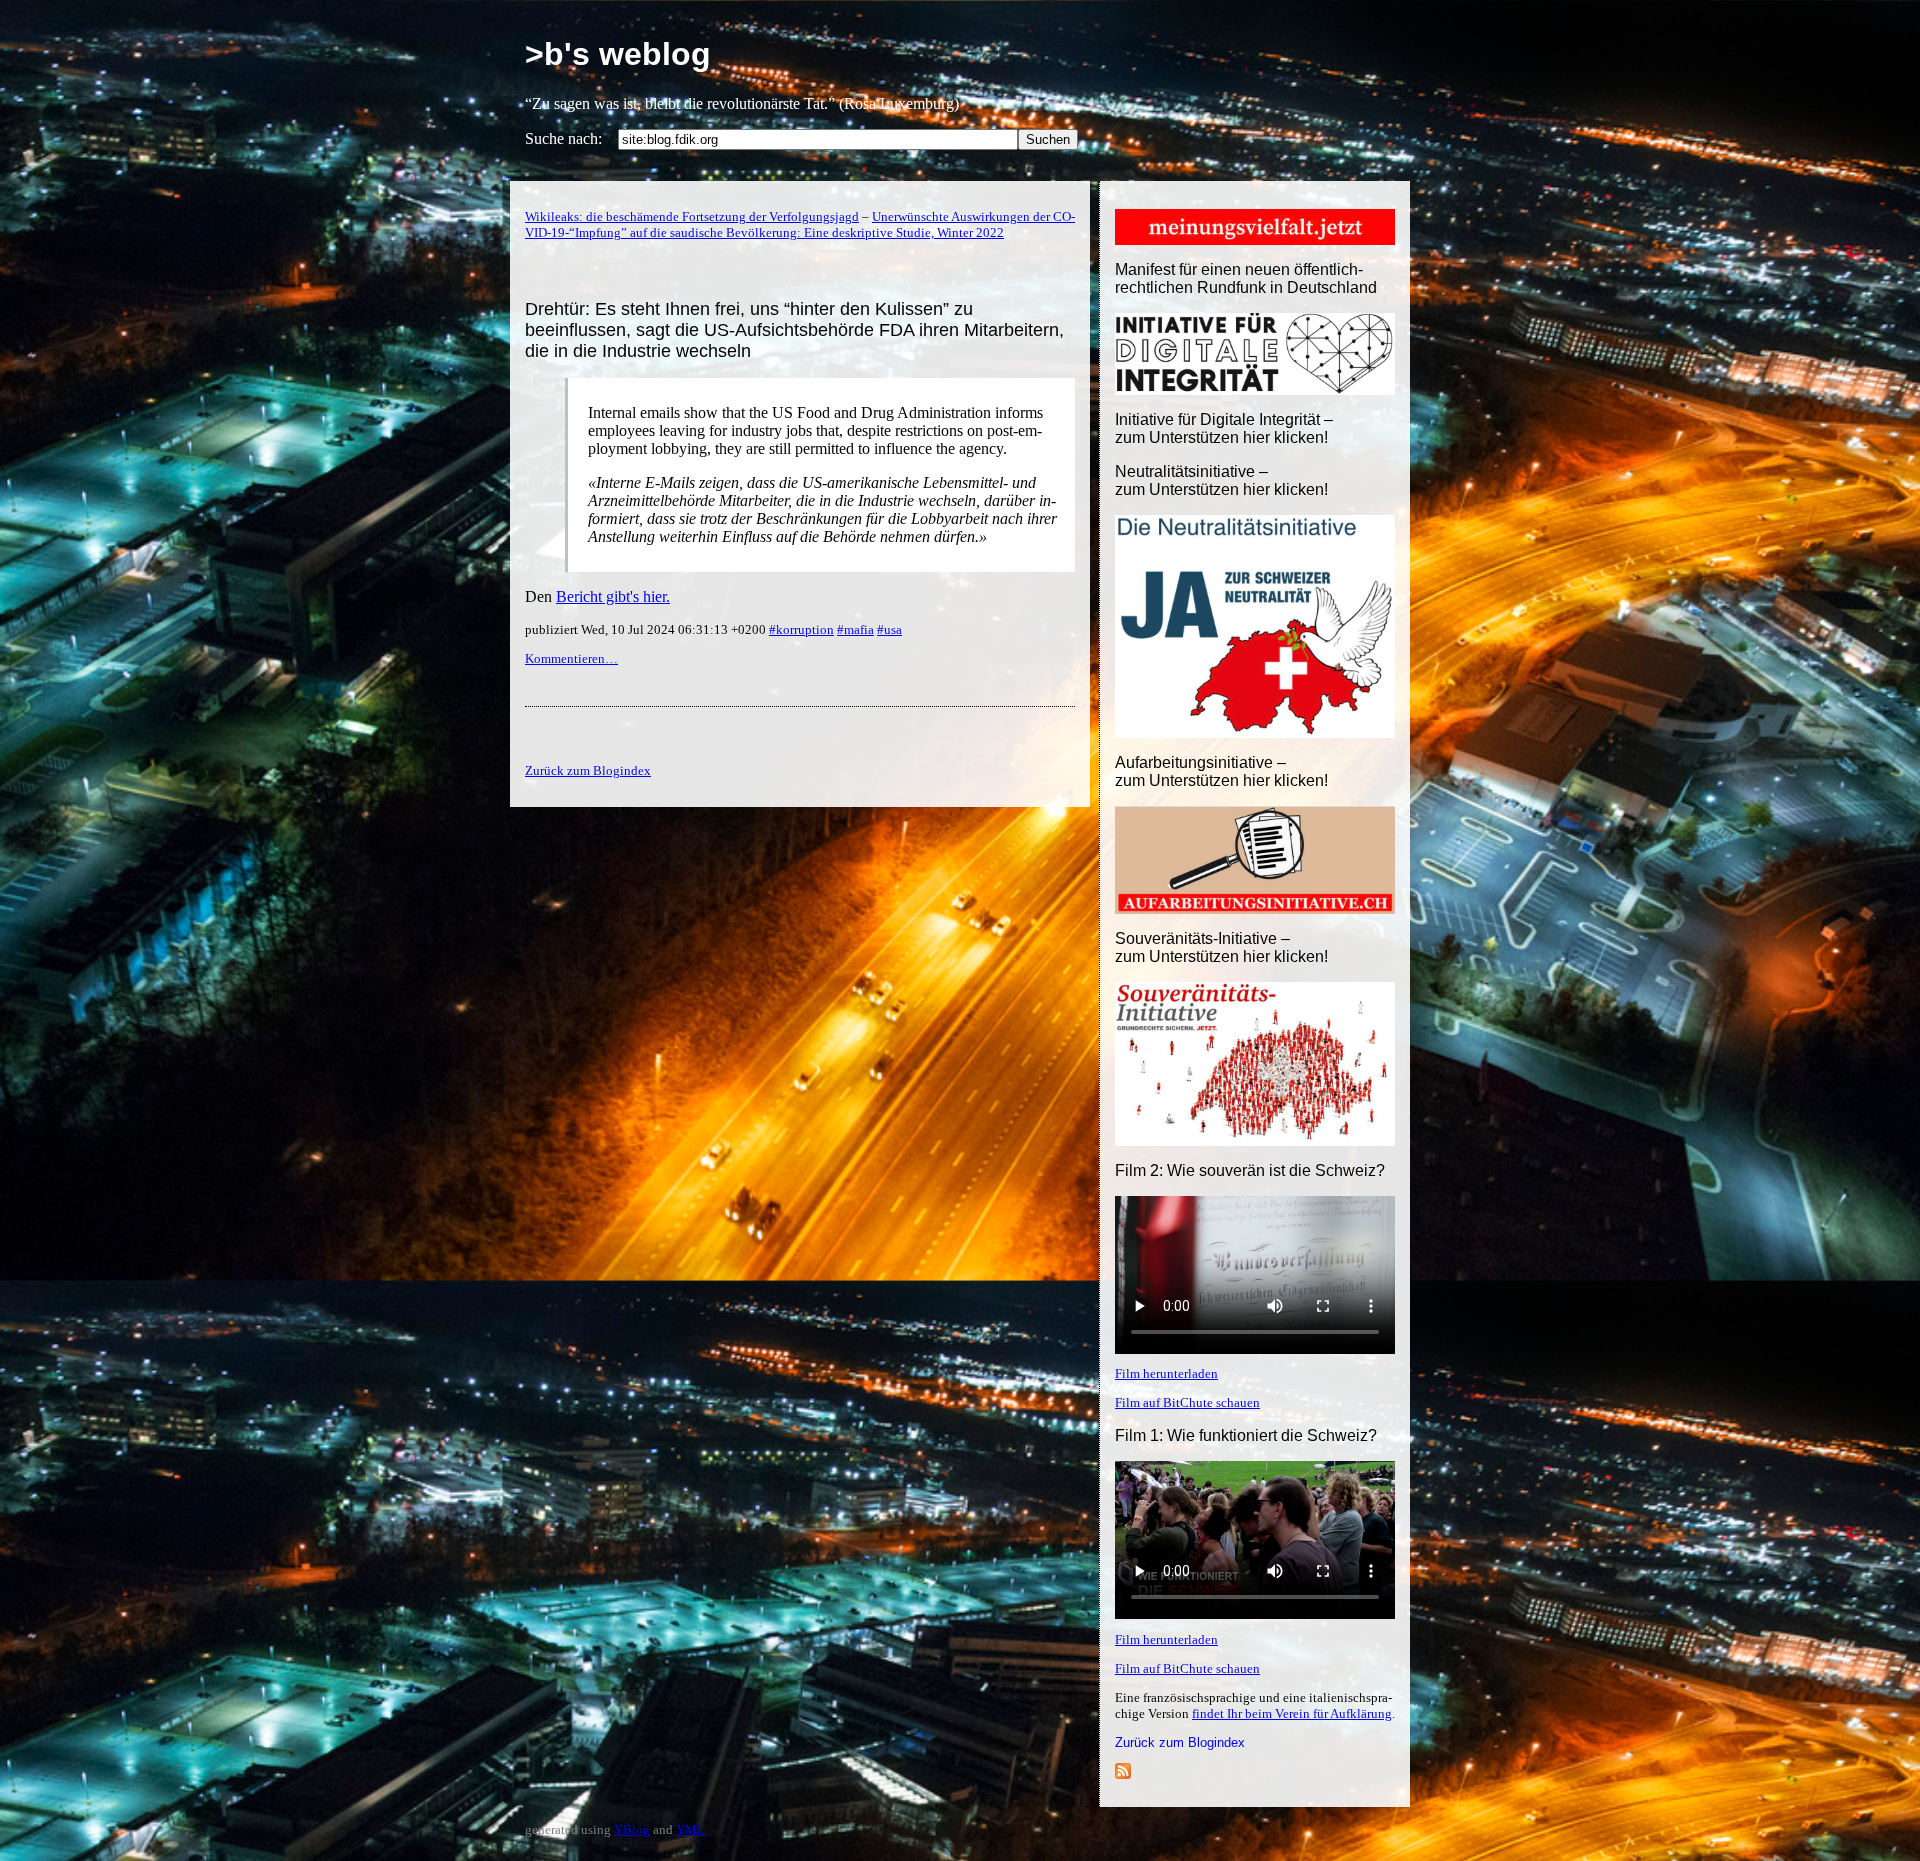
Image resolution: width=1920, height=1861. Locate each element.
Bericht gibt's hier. (613, 596)
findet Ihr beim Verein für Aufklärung (1292, 1713)
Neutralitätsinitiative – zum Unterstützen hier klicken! (1221, 480)
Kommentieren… (571, 658)
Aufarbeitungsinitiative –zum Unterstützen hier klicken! (1221, 771)
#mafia (855, 629)
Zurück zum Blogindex (1180, 1742)
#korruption (801, 629)
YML (690, 1829)
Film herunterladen (1166, 1373)
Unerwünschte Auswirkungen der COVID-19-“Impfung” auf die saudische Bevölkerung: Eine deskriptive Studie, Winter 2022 (800, 224)
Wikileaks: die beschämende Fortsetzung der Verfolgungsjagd (692, 216)
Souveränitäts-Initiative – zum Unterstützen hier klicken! (1221, 947)
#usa (889, 629)
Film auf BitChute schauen (1187, 1402)
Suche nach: (563, 138)
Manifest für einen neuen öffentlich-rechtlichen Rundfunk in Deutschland (1246, 278)
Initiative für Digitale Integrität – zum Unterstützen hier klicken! (1224, 428)
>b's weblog (618, 54)
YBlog (632, 1829)
